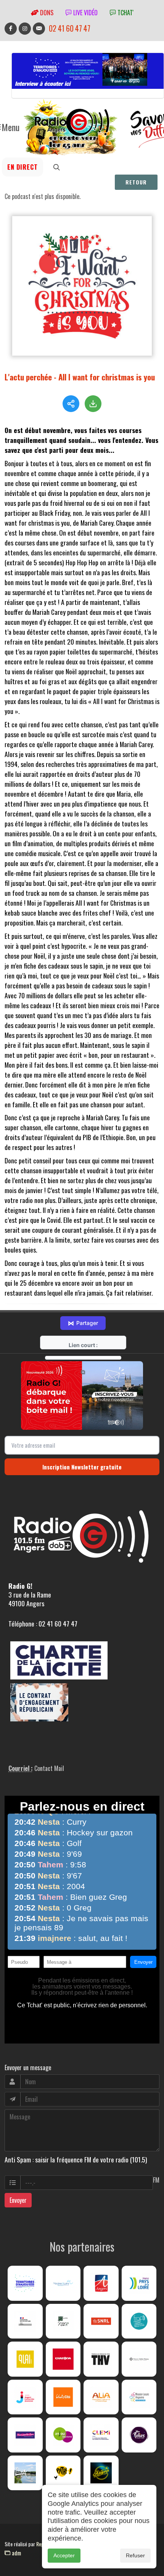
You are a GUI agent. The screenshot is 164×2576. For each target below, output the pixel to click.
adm (16, 2553)
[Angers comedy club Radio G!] (101, 2473)
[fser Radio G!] (63, 2321)
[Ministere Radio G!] (25, 2321)
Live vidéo (85, 13)
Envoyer (18, 2200)
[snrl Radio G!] (101, 2321)
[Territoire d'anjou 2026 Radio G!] (25, 2283)
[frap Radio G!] (139, 2321)
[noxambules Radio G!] (25, 2435)
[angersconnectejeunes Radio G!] (25, 2397)
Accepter (64, 2555)
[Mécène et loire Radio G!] (63, 2283)
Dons (46, 13)
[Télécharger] (93, 404)
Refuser (135, 2555)
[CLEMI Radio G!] (101, 2435)
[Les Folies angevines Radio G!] (139, 2435)
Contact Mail (49, 1768)
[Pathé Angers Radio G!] (63, 2473)
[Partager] (71, 404)
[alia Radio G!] (101, 2397)
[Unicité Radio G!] (63, 2397)
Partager (83, 1323)
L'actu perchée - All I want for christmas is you (80, 377)
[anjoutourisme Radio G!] (63, 2435)
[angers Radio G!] (101, 2283)
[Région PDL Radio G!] (139, 2283)
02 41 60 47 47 (70, 28)
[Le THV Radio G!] (101, 2359)
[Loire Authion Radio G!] (25, 2473)
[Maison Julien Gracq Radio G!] (139, 2359)
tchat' (125, 13)
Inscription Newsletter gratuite (82, 1467)
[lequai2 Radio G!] (25, 2359)
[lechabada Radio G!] (63, 2359)
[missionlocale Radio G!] (139, 2397)
